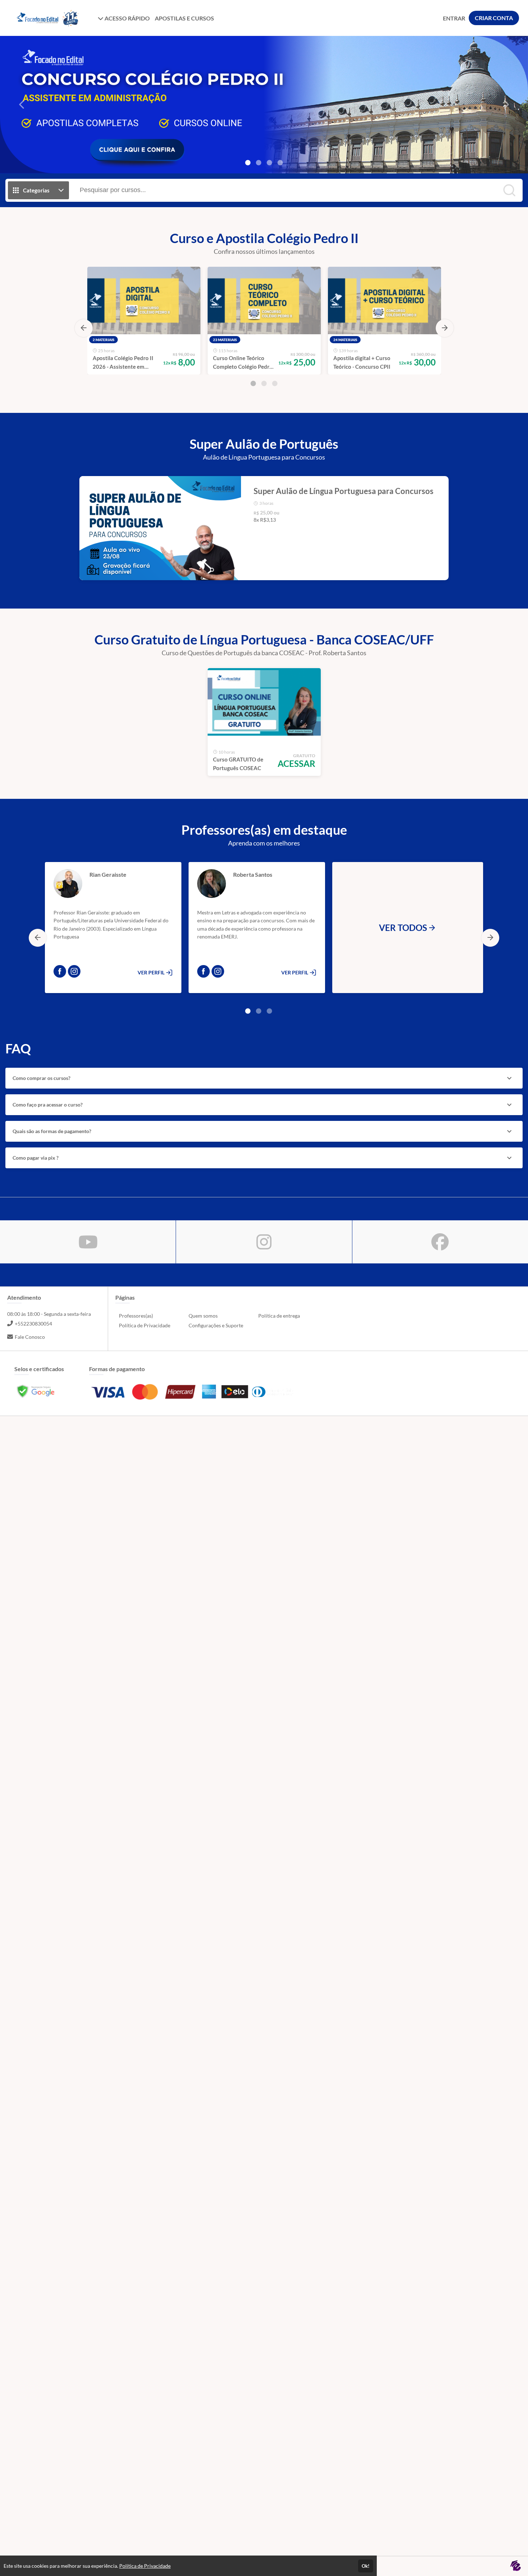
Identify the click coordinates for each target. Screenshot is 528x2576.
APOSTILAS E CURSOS (184, 18)
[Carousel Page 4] (280, 163)
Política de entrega (279, 1316)
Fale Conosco (30, 1337)
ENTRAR (454, 18)
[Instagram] (74, 971)
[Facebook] (60, 971)
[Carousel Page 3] (269, 163)
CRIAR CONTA (494, 18)
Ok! (366, 2566)
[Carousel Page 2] (259, 163)
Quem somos (203, 1316)
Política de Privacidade (145, 1325)
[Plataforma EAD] (515, 2566)
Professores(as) (136, 1316)
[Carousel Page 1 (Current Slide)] (248, 163)
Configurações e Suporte (216, 1325)
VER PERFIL (152, 972)
